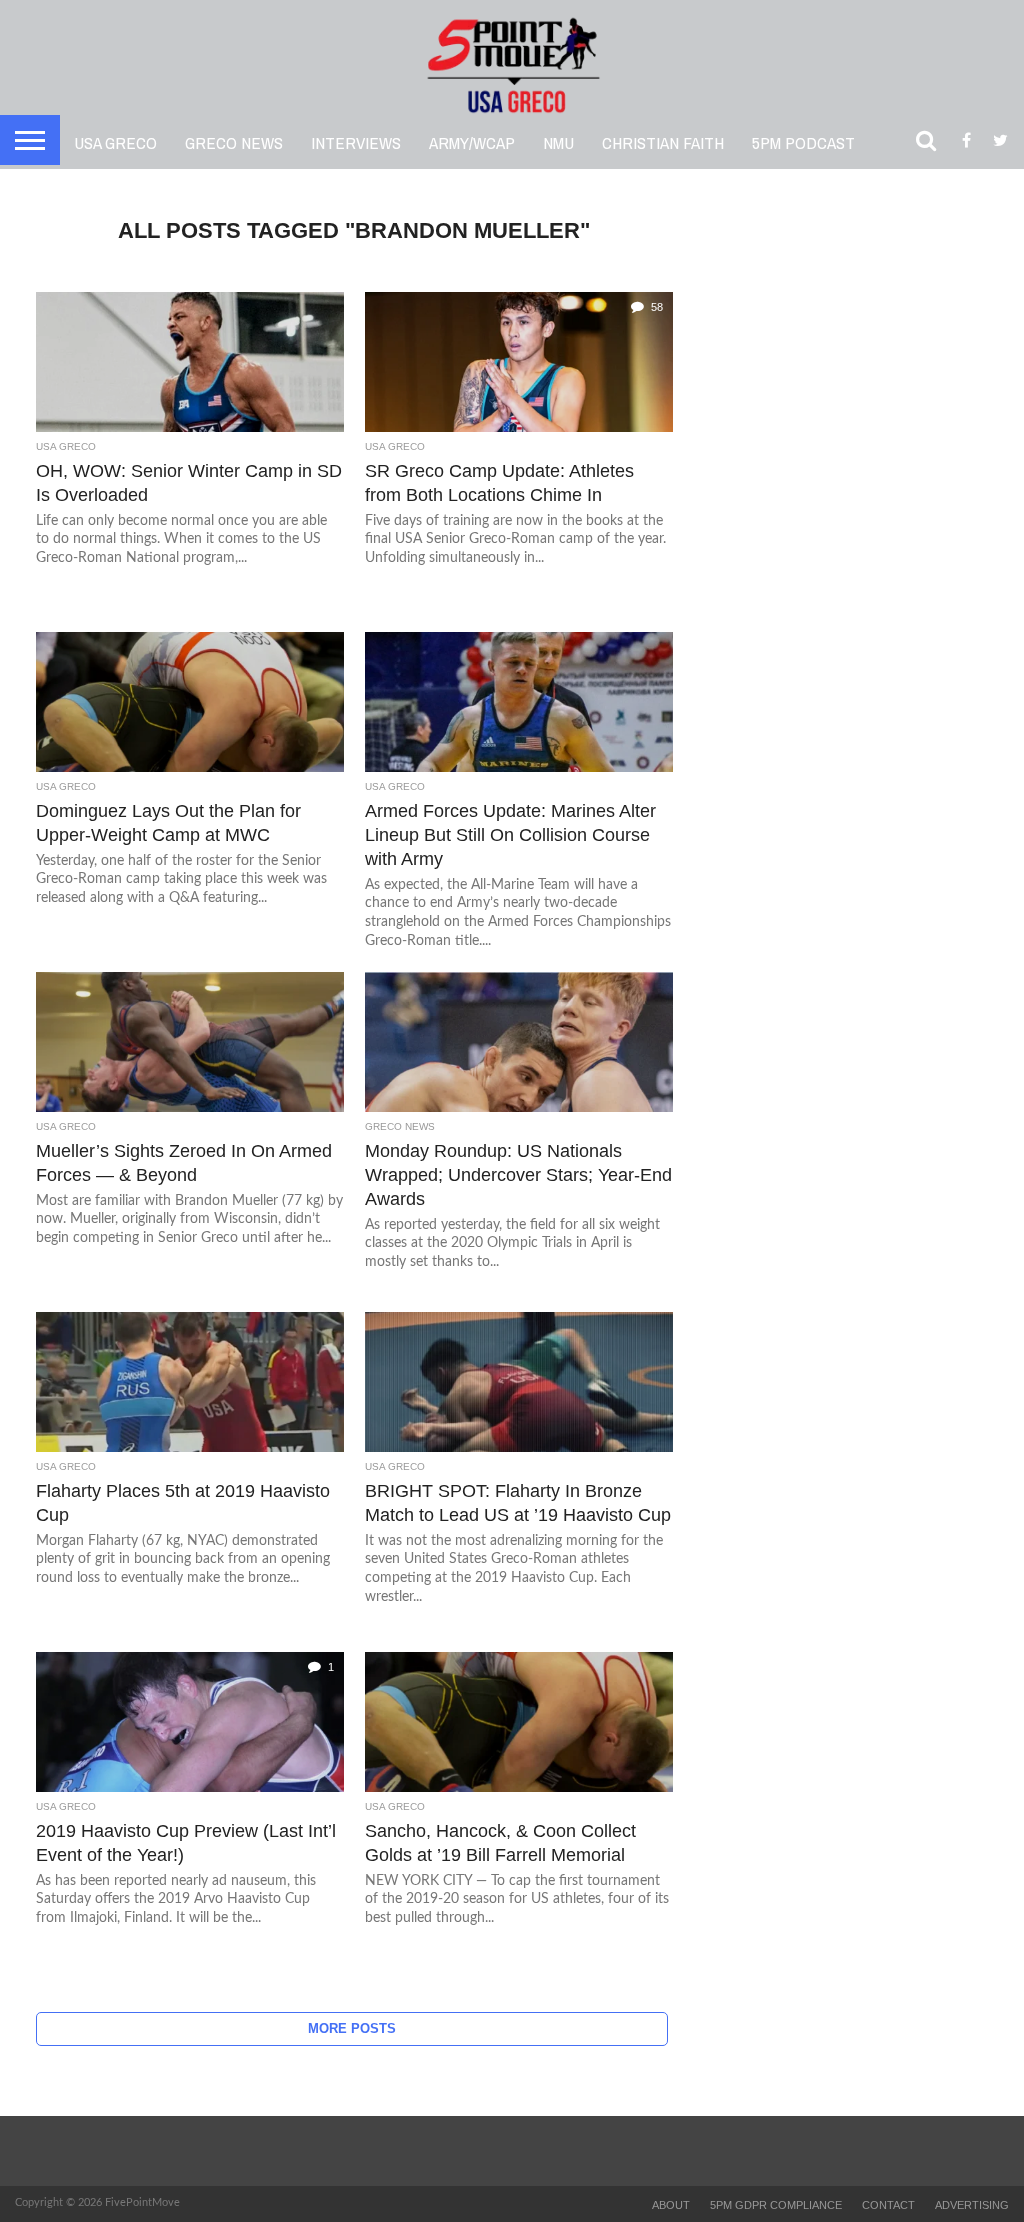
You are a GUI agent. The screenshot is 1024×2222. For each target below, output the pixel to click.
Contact (888, 2205)
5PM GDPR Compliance (776, 2205)
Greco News (234, 142)
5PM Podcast (803, 142)
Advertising (972, 2205)
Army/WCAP (472, 142)
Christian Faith (663, 142)
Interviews (356, 142)
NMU (558, 142)
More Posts (352, 2028)
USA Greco (115, 142)
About (671, 2205)
